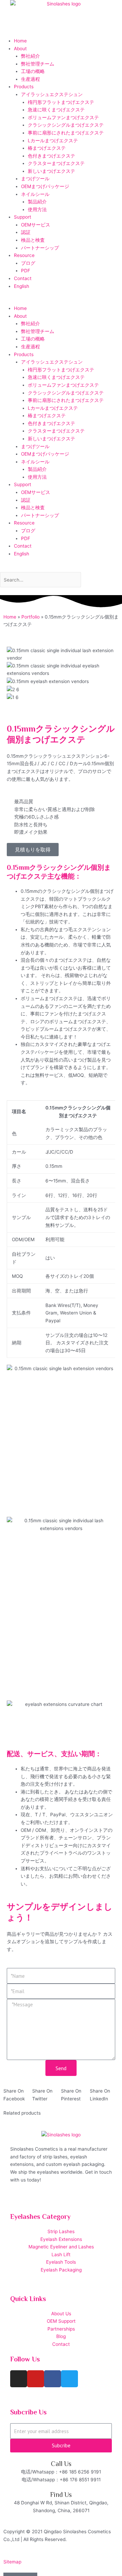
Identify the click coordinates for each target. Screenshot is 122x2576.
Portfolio (30, 617)
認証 (26, 232)
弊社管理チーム (38, 64)
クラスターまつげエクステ (56, 163)
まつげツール (35, 179)
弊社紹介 (30, 56)
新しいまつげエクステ (52, 171)
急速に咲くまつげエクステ (56, 110)
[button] (61, 301)
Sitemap (12, 2562)
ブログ (28, 263)
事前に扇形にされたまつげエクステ (66, 133)
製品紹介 (37, 202)
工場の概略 (33, 71)
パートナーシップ (40, 248)
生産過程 (30, 79)
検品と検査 (33, 240)
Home (20, 41)
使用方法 (37, 209)
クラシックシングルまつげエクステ (66, 125)
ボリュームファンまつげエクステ (63, 117)
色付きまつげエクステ (52, 156)
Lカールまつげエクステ (53, 141)
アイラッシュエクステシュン (52, 94)
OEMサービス (36, 225)
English (22, 286)
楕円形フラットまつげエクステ (61, 102)
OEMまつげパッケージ (45, 186)
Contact (23, 278)
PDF (26, 271)
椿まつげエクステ (47, 148)
